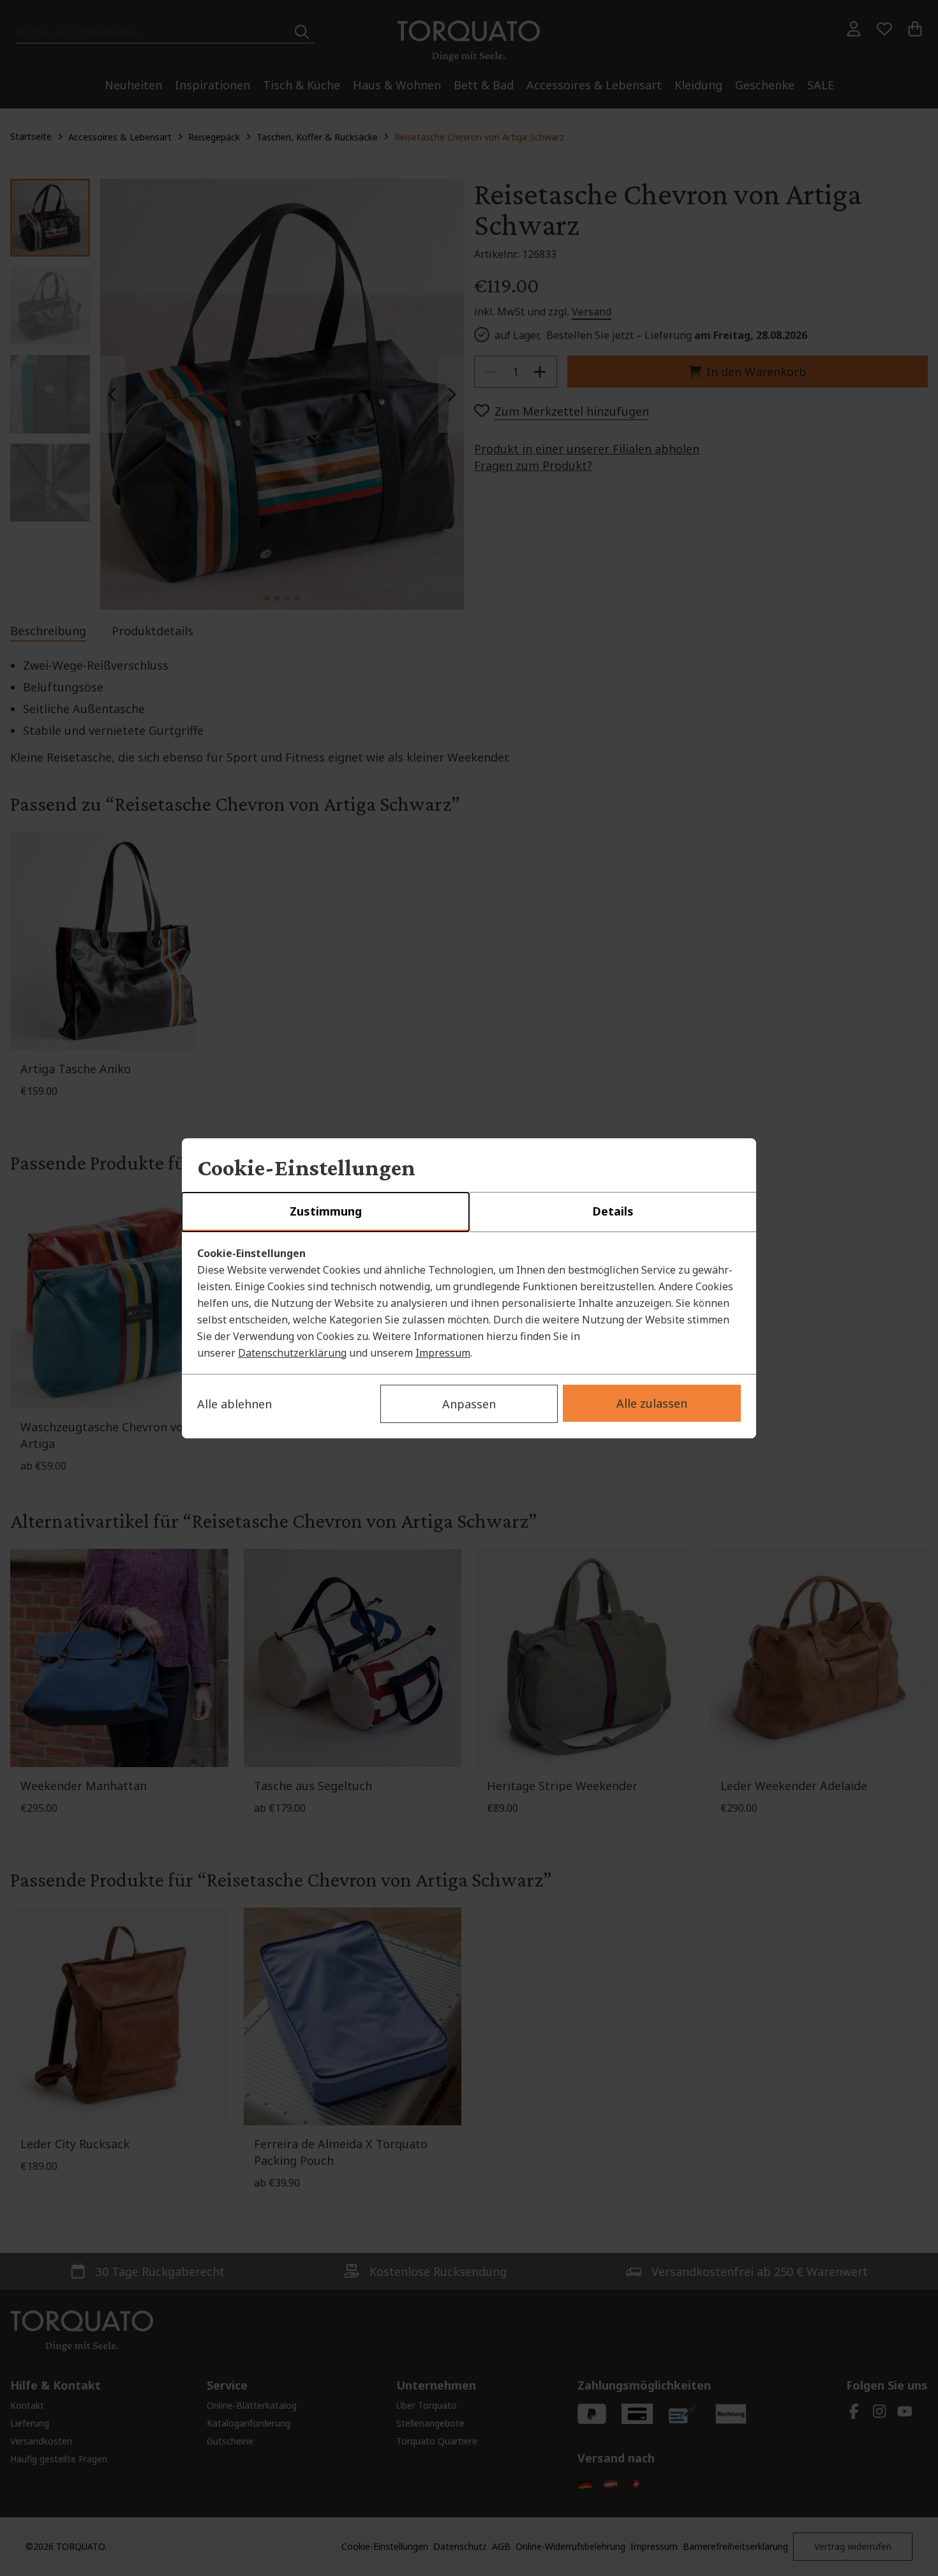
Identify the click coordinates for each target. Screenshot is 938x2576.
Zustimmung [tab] (326, 1211)
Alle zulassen (652, 1403)
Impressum (443, 1353)
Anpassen (469, 1404)
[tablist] (469, 1212)
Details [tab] (613, 1211)
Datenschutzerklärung (292, 1353)
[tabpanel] (469, 1303)
